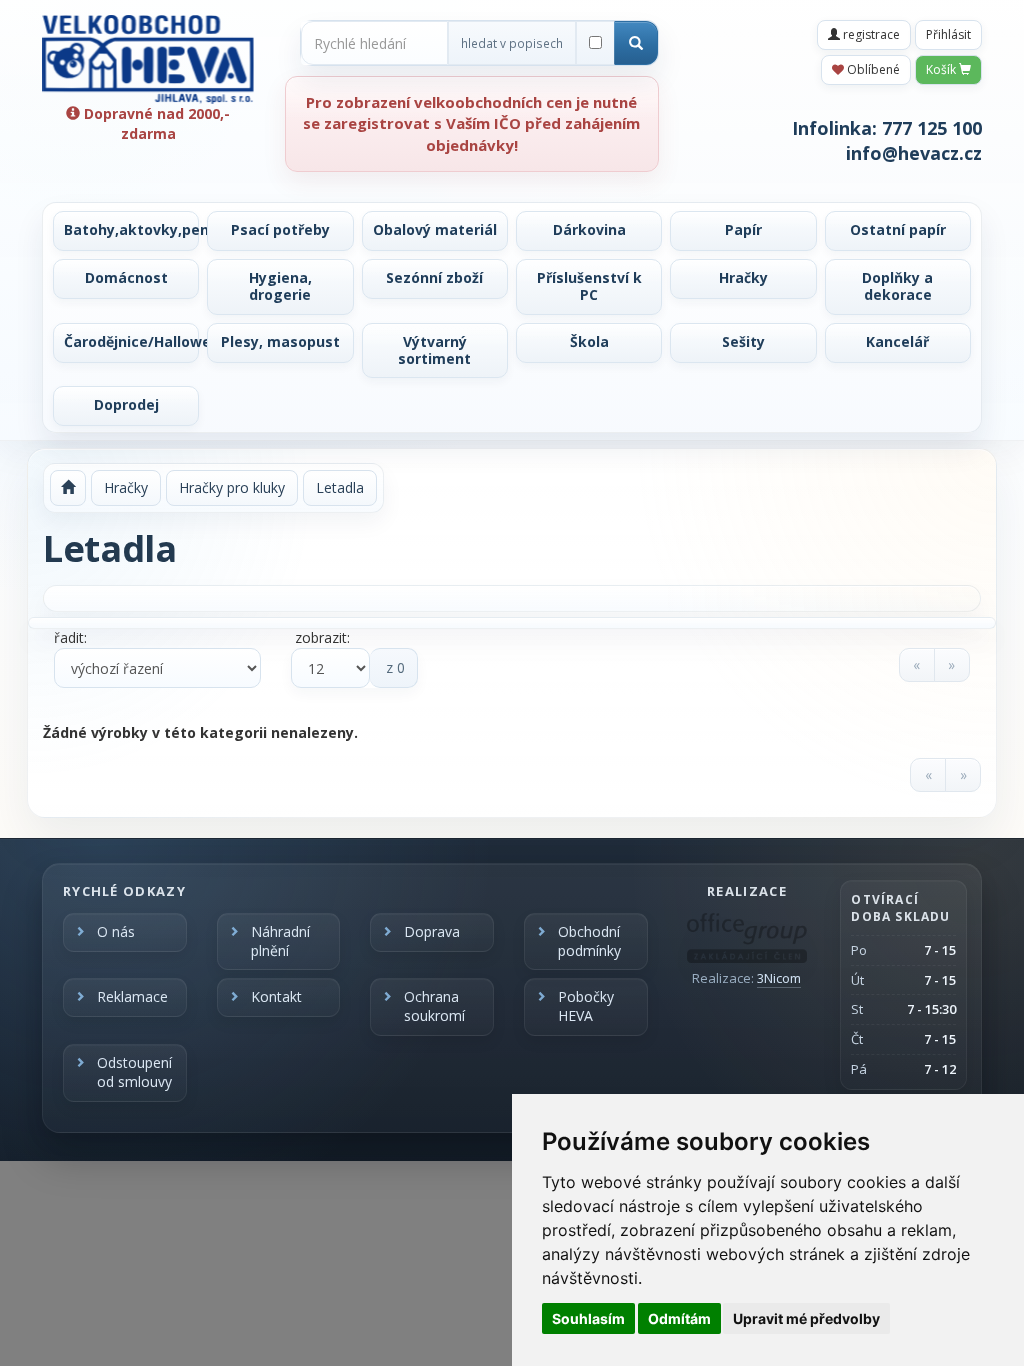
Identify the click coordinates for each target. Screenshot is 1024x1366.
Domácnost (126, 277)
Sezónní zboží (434, 277)
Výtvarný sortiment (434, 350)
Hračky (743, 277)
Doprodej (126, 404)
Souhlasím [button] (588, 1318)
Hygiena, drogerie (280, 286)
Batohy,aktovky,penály (131, 229)
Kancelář (897, 341)
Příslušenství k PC (589, 286)
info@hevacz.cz (914, 153)
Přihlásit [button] (948, 34)
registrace (870, 34)
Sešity (743, 341)
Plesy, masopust (280, 341)
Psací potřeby (280, 229)
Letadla (340, 487)
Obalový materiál (435, 229)
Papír (743, 229)
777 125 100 (932, 128)
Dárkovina (589, 229)
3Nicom (779, 978)
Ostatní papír (898, 229)
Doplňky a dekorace (897, 286)
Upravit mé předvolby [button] (806, 1318)
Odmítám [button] (679, 1318)
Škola (589, 341)
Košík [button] (942, 69)
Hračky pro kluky (232, 487)
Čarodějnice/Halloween (131, 341)
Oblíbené (872, 69)
